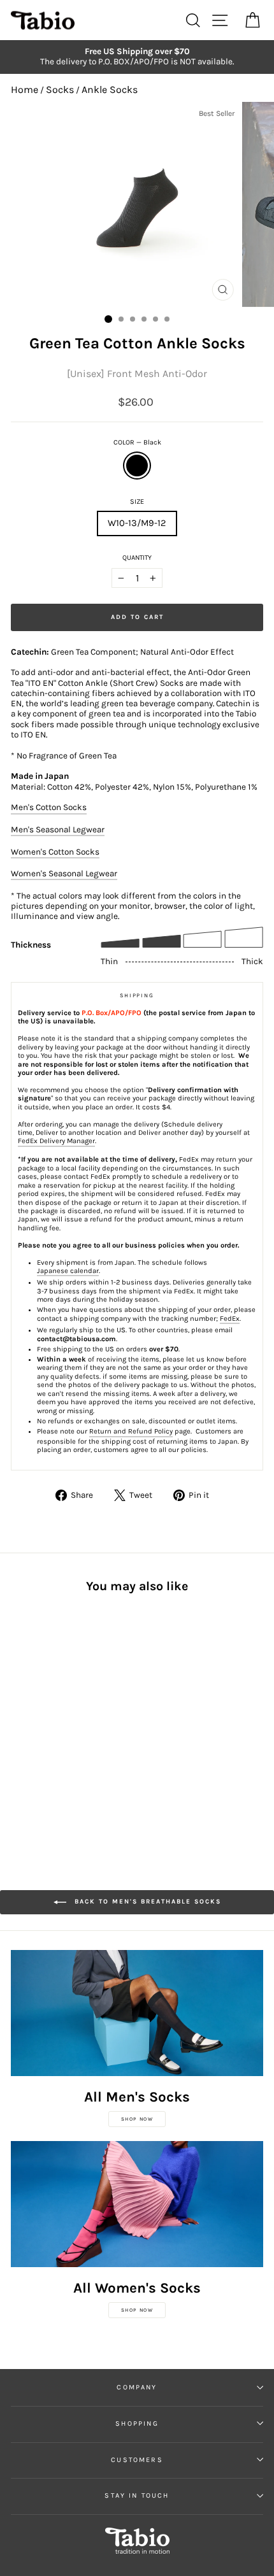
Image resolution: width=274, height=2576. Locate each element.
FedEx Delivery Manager (56, 1141)
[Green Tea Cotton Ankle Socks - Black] (18, 1719)
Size (137, 502)
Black (137, 466)
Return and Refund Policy (131, 1431)
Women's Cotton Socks (55, 852)
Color (137, 442)
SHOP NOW (137, 2119)
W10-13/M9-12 (137, 523)
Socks (60, 89)
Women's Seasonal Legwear (64, 873)
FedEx (230, 1319)
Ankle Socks (110, 89)
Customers (137, 2460)
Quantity (137, 558)
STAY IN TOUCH (137, 2495)
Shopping (137, 2423)
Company (137, 2387)
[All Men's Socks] (137, 2013)
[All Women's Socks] (137, 2204)
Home (25, 89)
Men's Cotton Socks (49, 807)
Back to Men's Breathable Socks (146, 1902)
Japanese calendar (68, 1271)
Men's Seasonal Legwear (58, 829)
